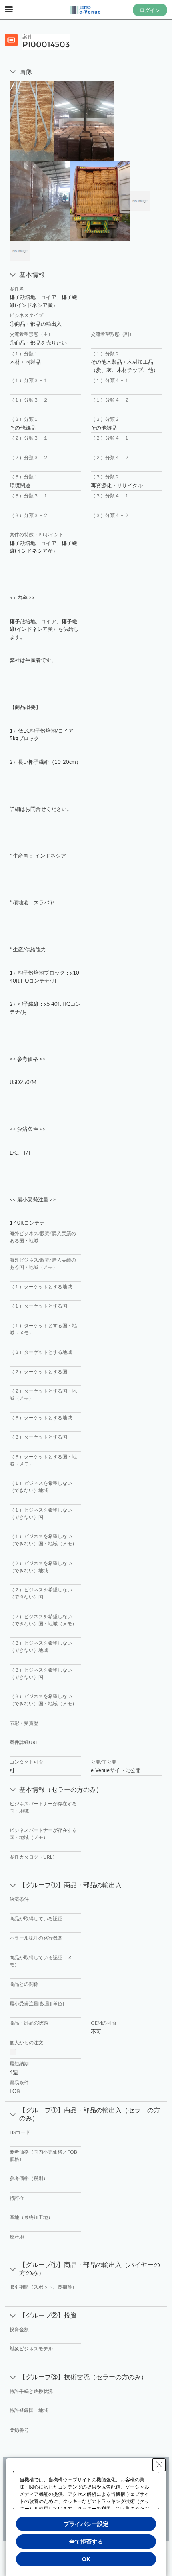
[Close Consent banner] (159, 2465)
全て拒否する (86, 2542)
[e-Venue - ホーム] (86, 10)
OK (86, 2559)
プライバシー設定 (86, 2524)
